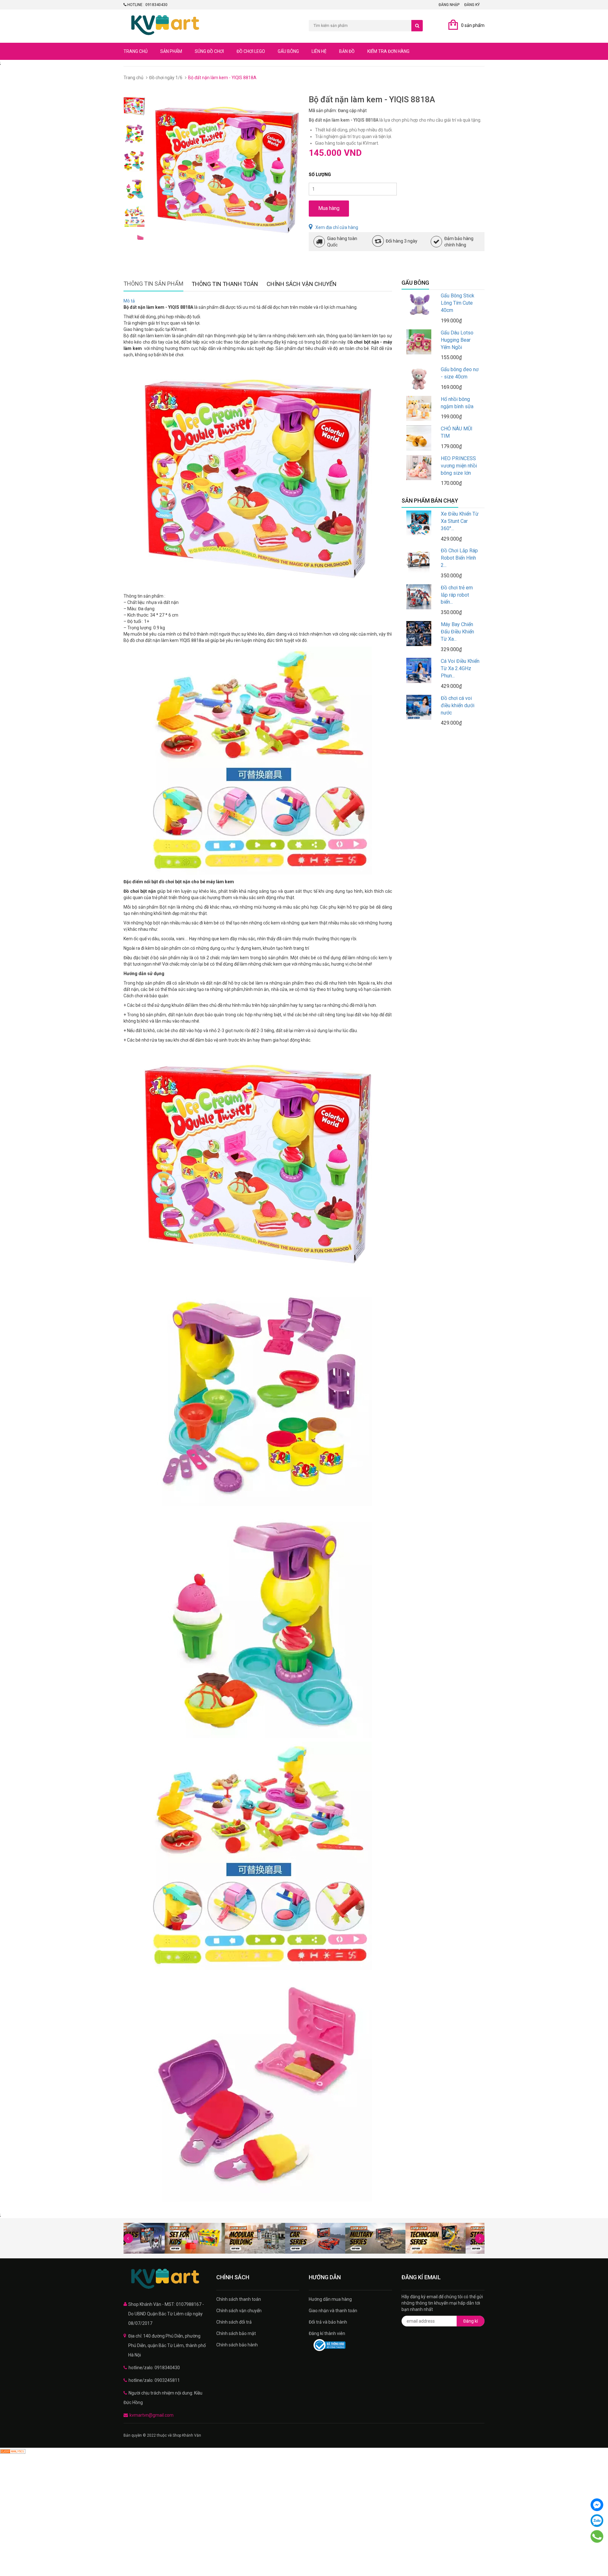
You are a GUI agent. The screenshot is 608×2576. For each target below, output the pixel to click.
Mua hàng (329, 208)
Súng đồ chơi (209, 51)
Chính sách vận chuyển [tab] (302, 284)
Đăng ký (472, 5)
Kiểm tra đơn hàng (388, 51)
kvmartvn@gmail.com (152, 2415)
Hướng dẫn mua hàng (330, 2299)
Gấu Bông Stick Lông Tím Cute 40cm (458, 303)
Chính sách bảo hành (237, 2345)
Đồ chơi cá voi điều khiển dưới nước (458, 705)
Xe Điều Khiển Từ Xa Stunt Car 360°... (460, 521)
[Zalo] (597, 2521)
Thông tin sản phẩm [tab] (153, 284)
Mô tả (129, 301)
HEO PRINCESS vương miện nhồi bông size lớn (459, 466)
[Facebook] (597, 2505)
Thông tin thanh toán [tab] (225, 284)
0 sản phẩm (473, 25)
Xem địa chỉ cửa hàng (337, 227)
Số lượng (320, 174)
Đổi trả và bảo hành (328, 2322)
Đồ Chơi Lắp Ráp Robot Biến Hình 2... (459, 558)
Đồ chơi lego (251, 51)
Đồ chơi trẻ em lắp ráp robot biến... (457, 595)
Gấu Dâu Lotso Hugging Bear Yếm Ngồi (457, 340)
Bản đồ (347, 51)
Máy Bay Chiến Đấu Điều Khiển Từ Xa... (457, 632)
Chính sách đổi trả (234, 2322)
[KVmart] (165, 2279)
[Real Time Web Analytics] (13, 2451)
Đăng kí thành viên (327, 2333)
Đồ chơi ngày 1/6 (166, 78)
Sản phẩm (171, 51)
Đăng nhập (449, 5)
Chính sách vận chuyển (239, 2311)
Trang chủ (136, 51)
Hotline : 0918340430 (147, 5)
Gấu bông (288, 51)
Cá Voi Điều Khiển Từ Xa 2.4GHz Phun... (460, 668)
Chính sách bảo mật (236, 2333)
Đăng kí (471, 2321)
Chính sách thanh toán (239, 2299)
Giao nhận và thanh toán (333, 2311)
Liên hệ (319, 51)
